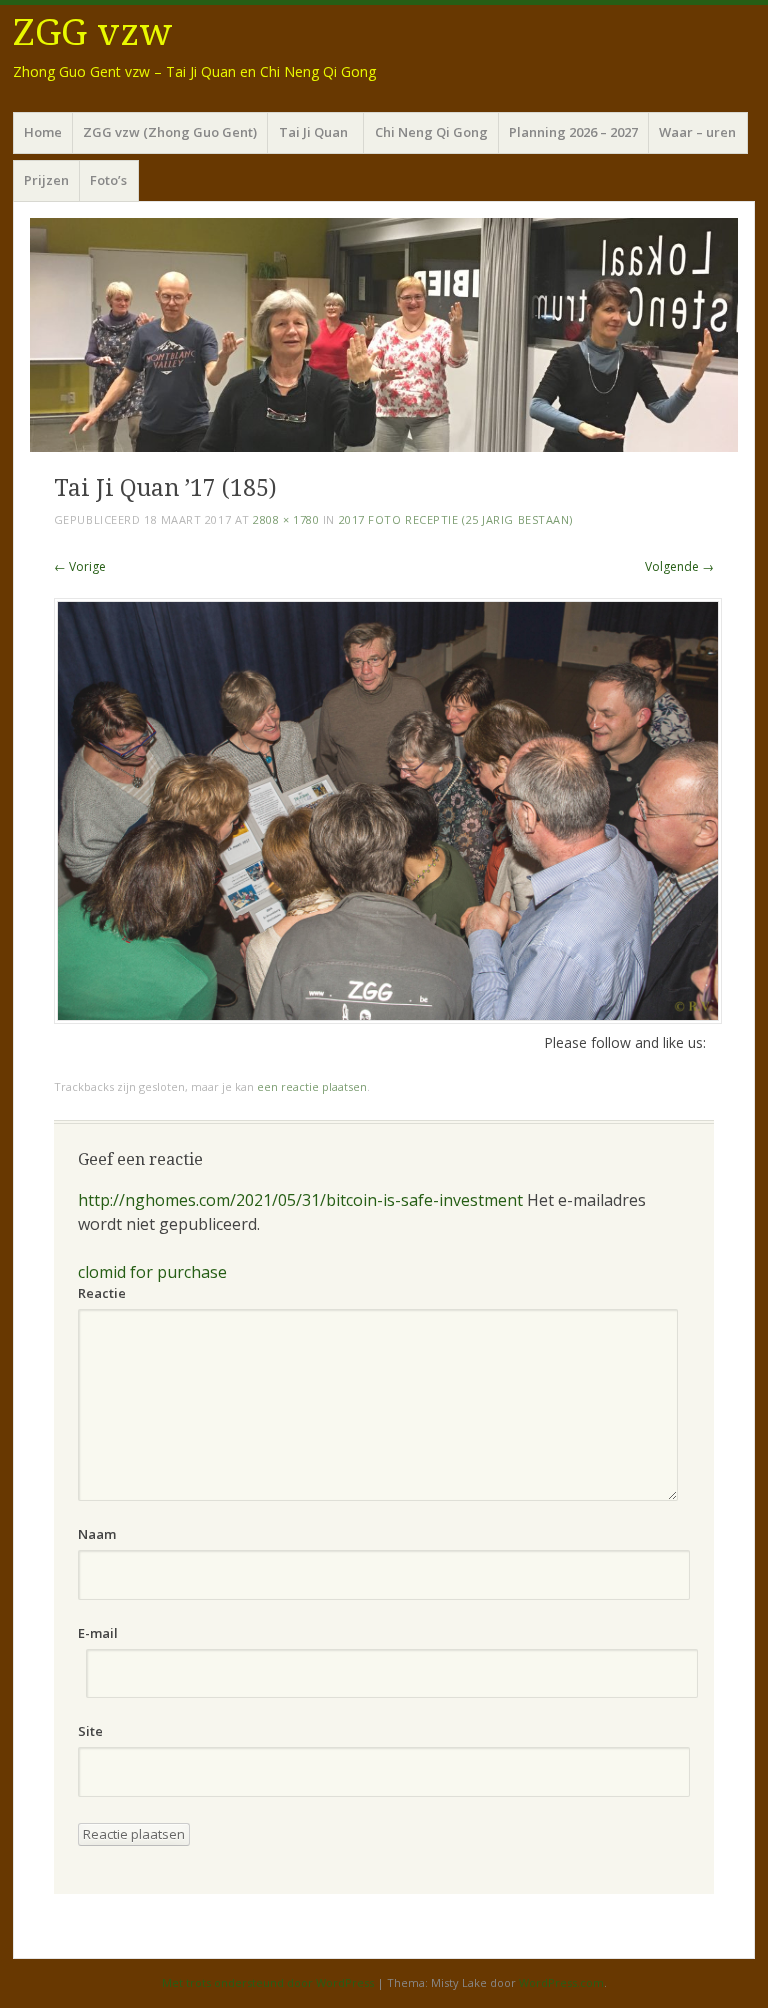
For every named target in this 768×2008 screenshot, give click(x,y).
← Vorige (80, 566)
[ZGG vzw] (384, 335)
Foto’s (108, 180)
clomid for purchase (152, 1272)
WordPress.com (561, 1982)
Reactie (102, 1293)
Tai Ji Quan (316, 132)
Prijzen (46, 180)
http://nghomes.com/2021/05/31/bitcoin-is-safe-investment (300, 1200)
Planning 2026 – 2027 (573, 132)
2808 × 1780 (286, 519)
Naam (97, 1534)
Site (90, 1731)
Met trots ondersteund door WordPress (268, 1982)
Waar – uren (697, 132)
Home (43, 132)
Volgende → (679, 566)
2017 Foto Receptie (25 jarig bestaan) (456, 519)
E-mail (98, 1633)
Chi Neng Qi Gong (431, 132)
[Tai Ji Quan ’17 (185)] (388, 1018)
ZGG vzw (93, 32)
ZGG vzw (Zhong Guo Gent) (170, 132)
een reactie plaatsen (312, 1086)
